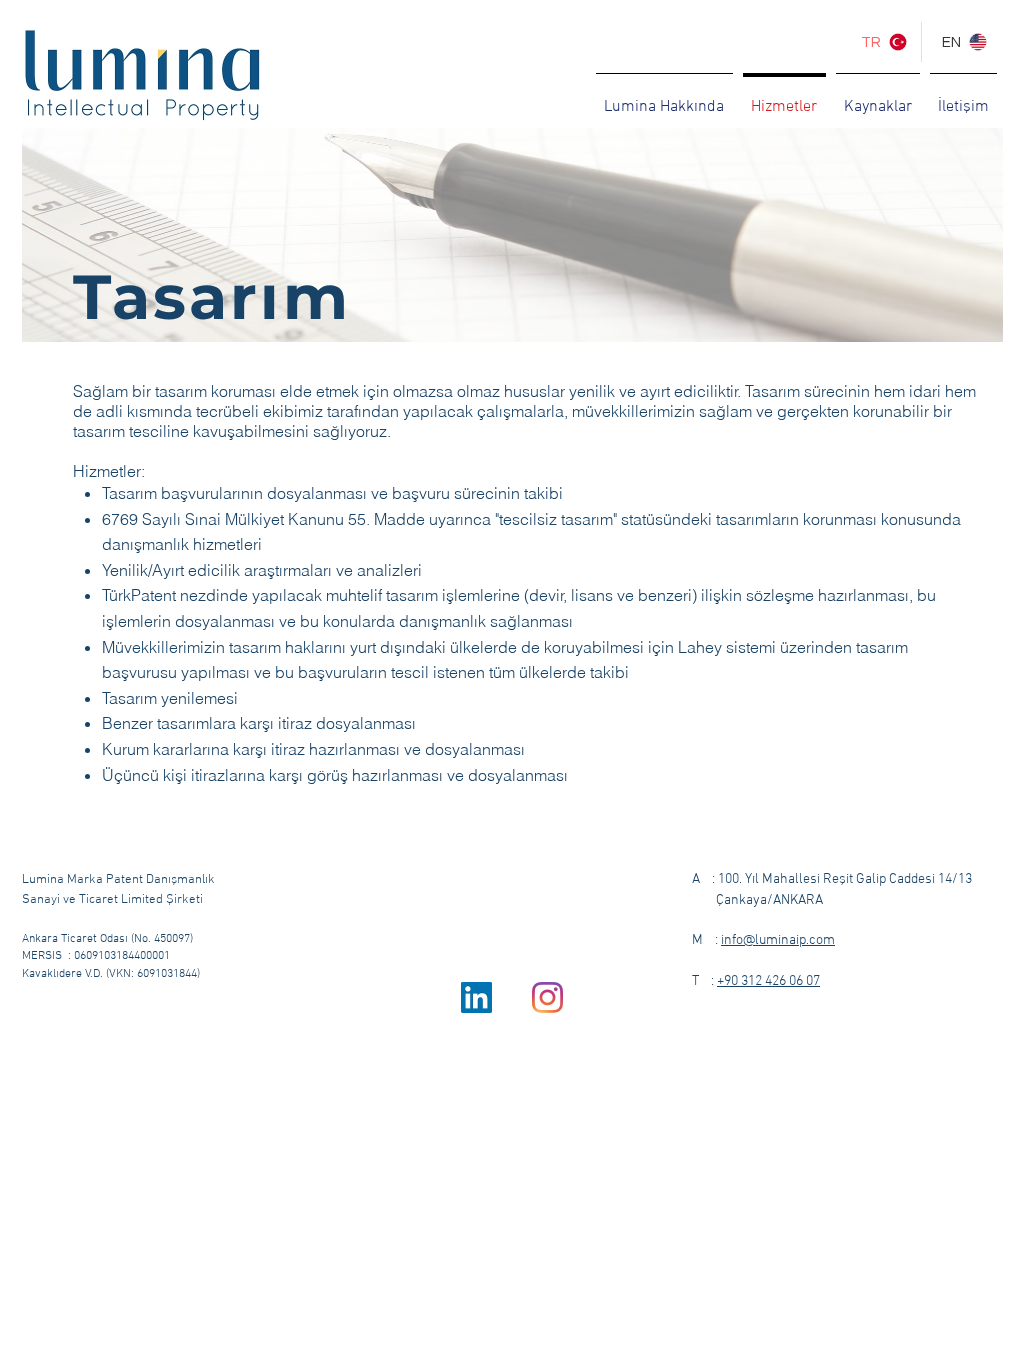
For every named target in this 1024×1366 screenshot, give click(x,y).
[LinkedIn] (476, 997)
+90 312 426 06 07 (768, 981)
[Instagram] (547, 997)
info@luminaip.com (778, 940)
